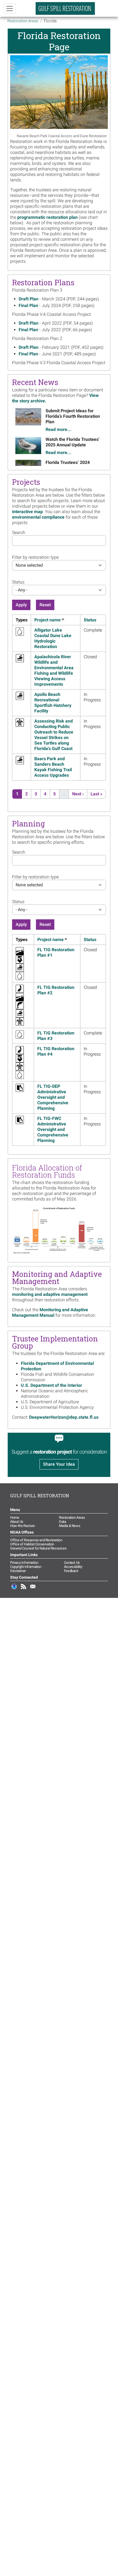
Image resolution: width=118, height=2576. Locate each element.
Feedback (71, 1571)
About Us (17, 1522)
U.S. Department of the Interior (51, 1385)
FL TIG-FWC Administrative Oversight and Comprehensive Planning (53, 1129)
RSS (24, 1589)
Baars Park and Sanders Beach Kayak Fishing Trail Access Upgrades (53, 767)
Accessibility (73, 1567)
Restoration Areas (23, 21)
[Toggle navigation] (10, 9)
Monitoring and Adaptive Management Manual (50, 1312)
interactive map (27, 512)
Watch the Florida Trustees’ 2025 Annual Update (73, 442)
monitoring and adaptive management (50, 1294)
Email (33, 1589)
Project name (50, 620)
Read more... (58, 429)
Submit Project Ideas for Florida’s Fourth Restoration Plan (73, 416)
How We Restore (22, 1526)
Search (19, 532)
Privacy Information (24, 1563)
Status (18, 582)
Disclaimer (18, 1571)
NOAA (14, 1589)
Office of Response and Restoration (36, 1540)
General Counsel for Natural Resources (38, 1548)
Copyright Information (26, 1567)
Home (15, 1517)
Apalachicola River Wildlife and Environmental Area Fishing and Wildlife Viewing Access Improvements (54, 670)
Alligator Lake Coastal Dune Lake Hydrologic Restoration (53, 638)
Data (62, 1522)
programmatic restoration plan (47, 217)
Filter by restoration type (35, 557)
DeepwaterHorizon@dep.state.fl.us (64, 1417)
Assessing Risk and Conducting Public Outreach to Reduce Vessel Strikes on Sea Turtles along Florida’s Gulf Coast (54, 735)
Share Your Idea (59, 1464)
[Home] (65, 8)
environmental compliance (38, 517)
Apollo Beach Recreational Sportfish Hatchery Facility (53, 703)
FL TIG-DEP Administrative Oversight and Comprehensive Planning (53, 1097)
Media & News (70, 1526)
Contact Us (72, 1563)
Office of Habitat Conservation (32, 1544)
